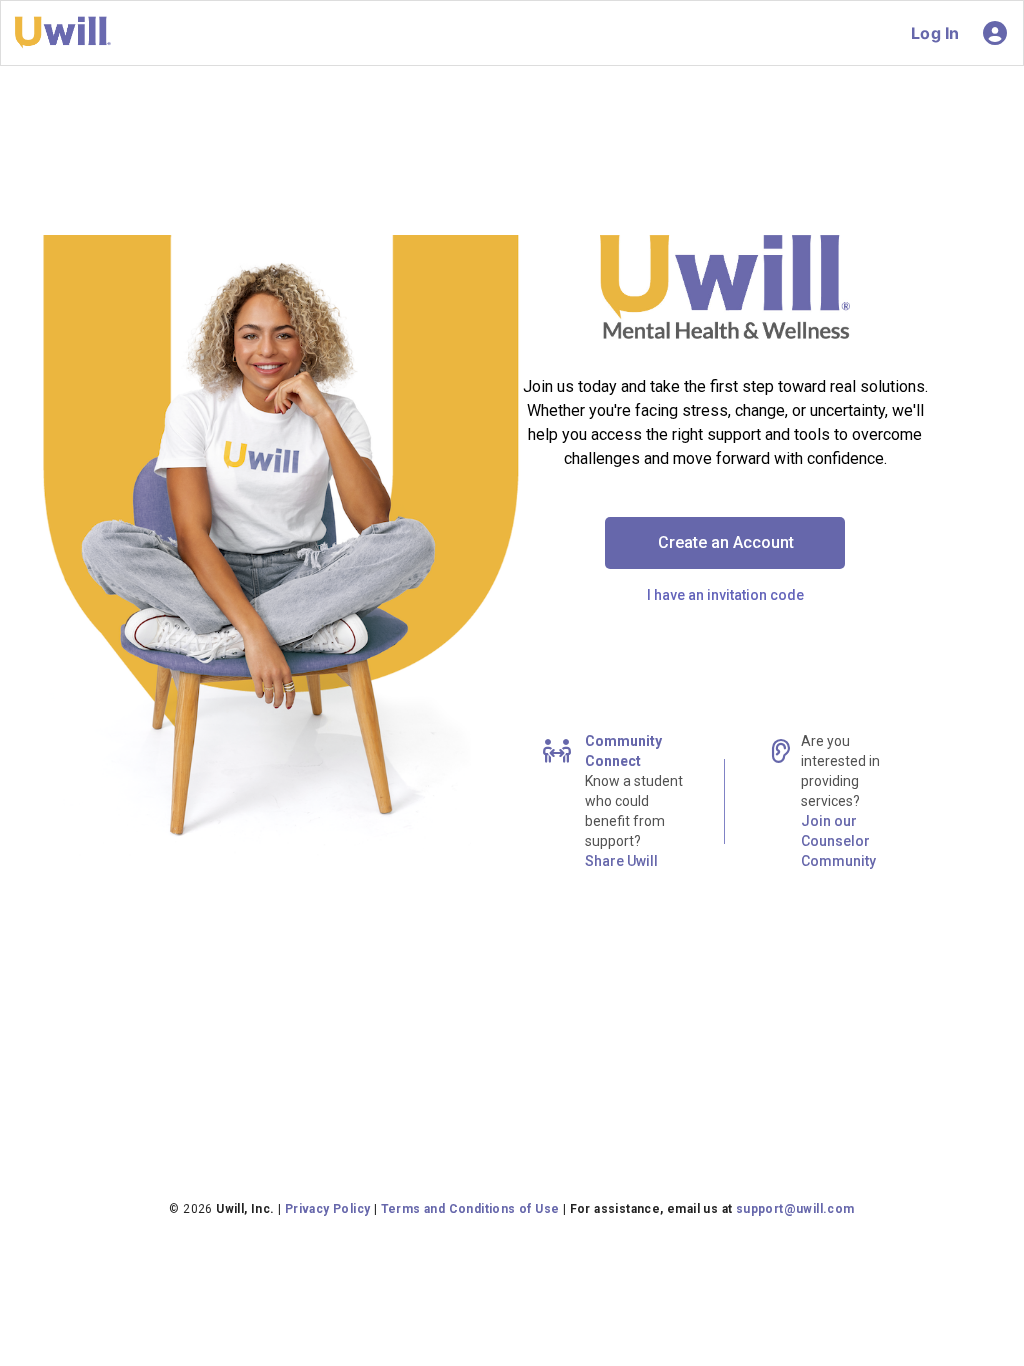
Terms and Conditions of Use (470, 1209)
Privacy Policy (328, 1209)
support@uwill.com (795, 1209)
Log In (935, 33)
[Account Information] (995, 33)
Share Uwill (621, 861)
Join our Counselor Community (838, 841)
